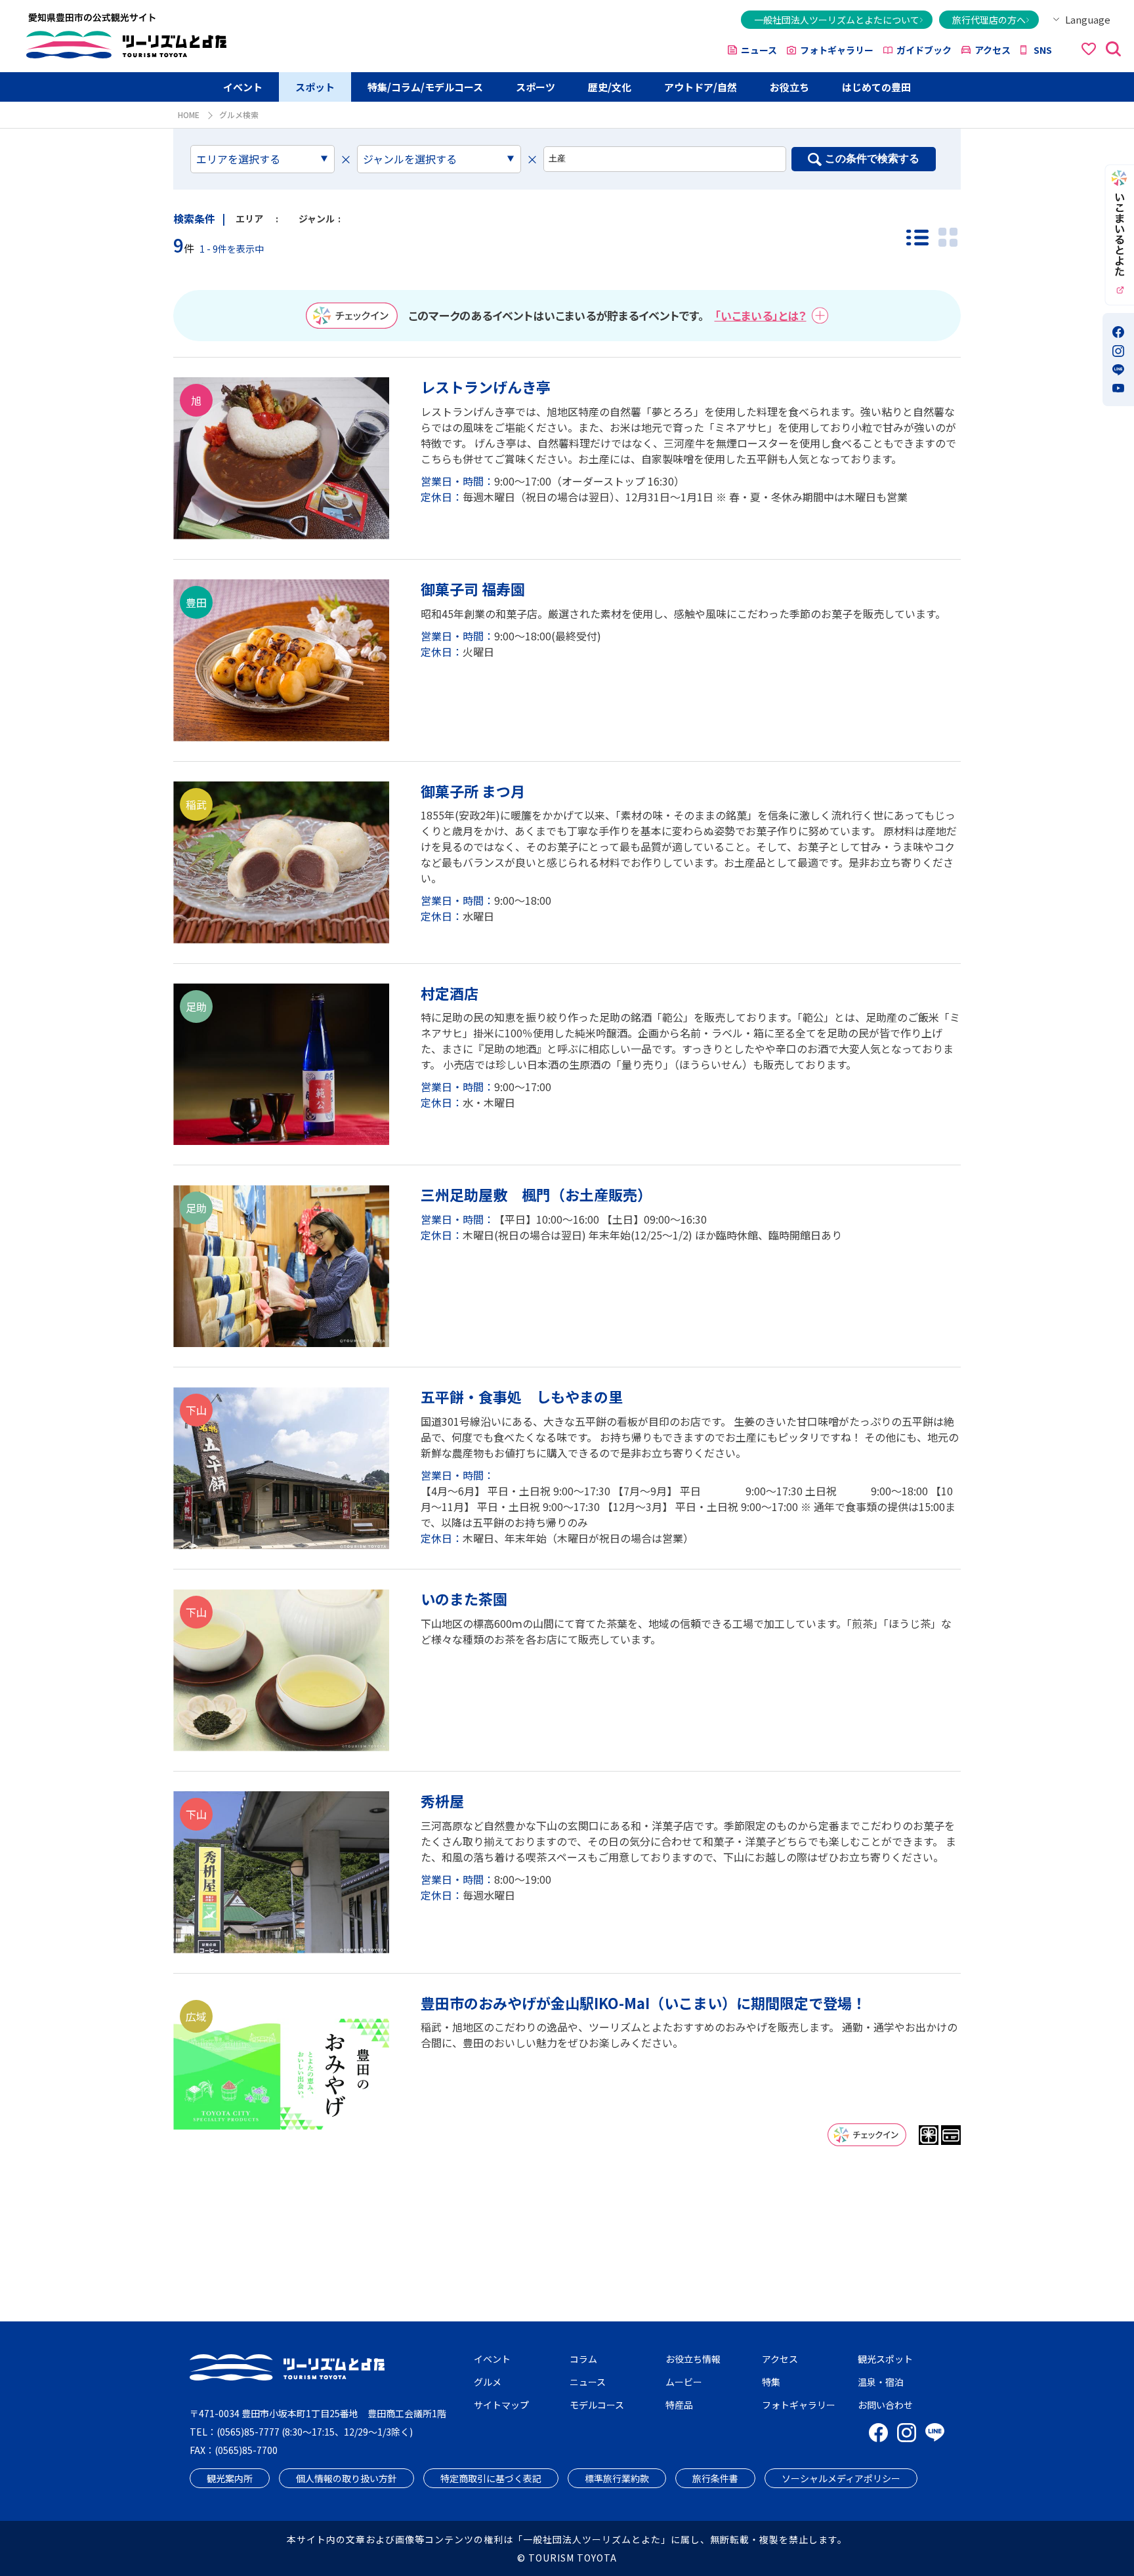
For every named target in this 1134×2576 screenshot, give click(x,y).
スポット (315, 87)
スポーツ (535, 87)
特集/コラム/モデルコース (425, 87)
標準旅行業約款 (617, 2478)
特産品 (679, 2405)
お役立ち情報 (693, 2359)
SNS (1043, 50)
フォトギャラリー (837, 50)
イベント (243, 87)
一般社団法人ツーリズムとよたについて (837, 20)
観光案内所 (230, 2478)
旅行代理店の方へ (989, 20)
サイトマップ (501, 2405)
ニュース (759, 50)
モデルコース (597, 2405)
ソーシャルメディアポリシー (841, 2478)
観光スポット (885, 2359)
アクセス (993, 50)
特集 (771, 2382)
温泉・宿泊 (881, 2382)
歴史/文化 (610, 87)
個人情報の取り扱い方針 (346, 2478)
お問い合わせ (885, 2405)
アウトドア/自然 (701, 87)
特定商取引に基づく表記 (491, 2478)
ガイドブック (924, 50)
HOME (189, 114)
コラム (583, 2359)
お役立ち (789, 87)
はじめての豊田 (876, 87)
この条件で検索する (872, 158)
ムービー (684, 2382)
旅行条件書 (715, 2478)
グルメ (488, 2382)
